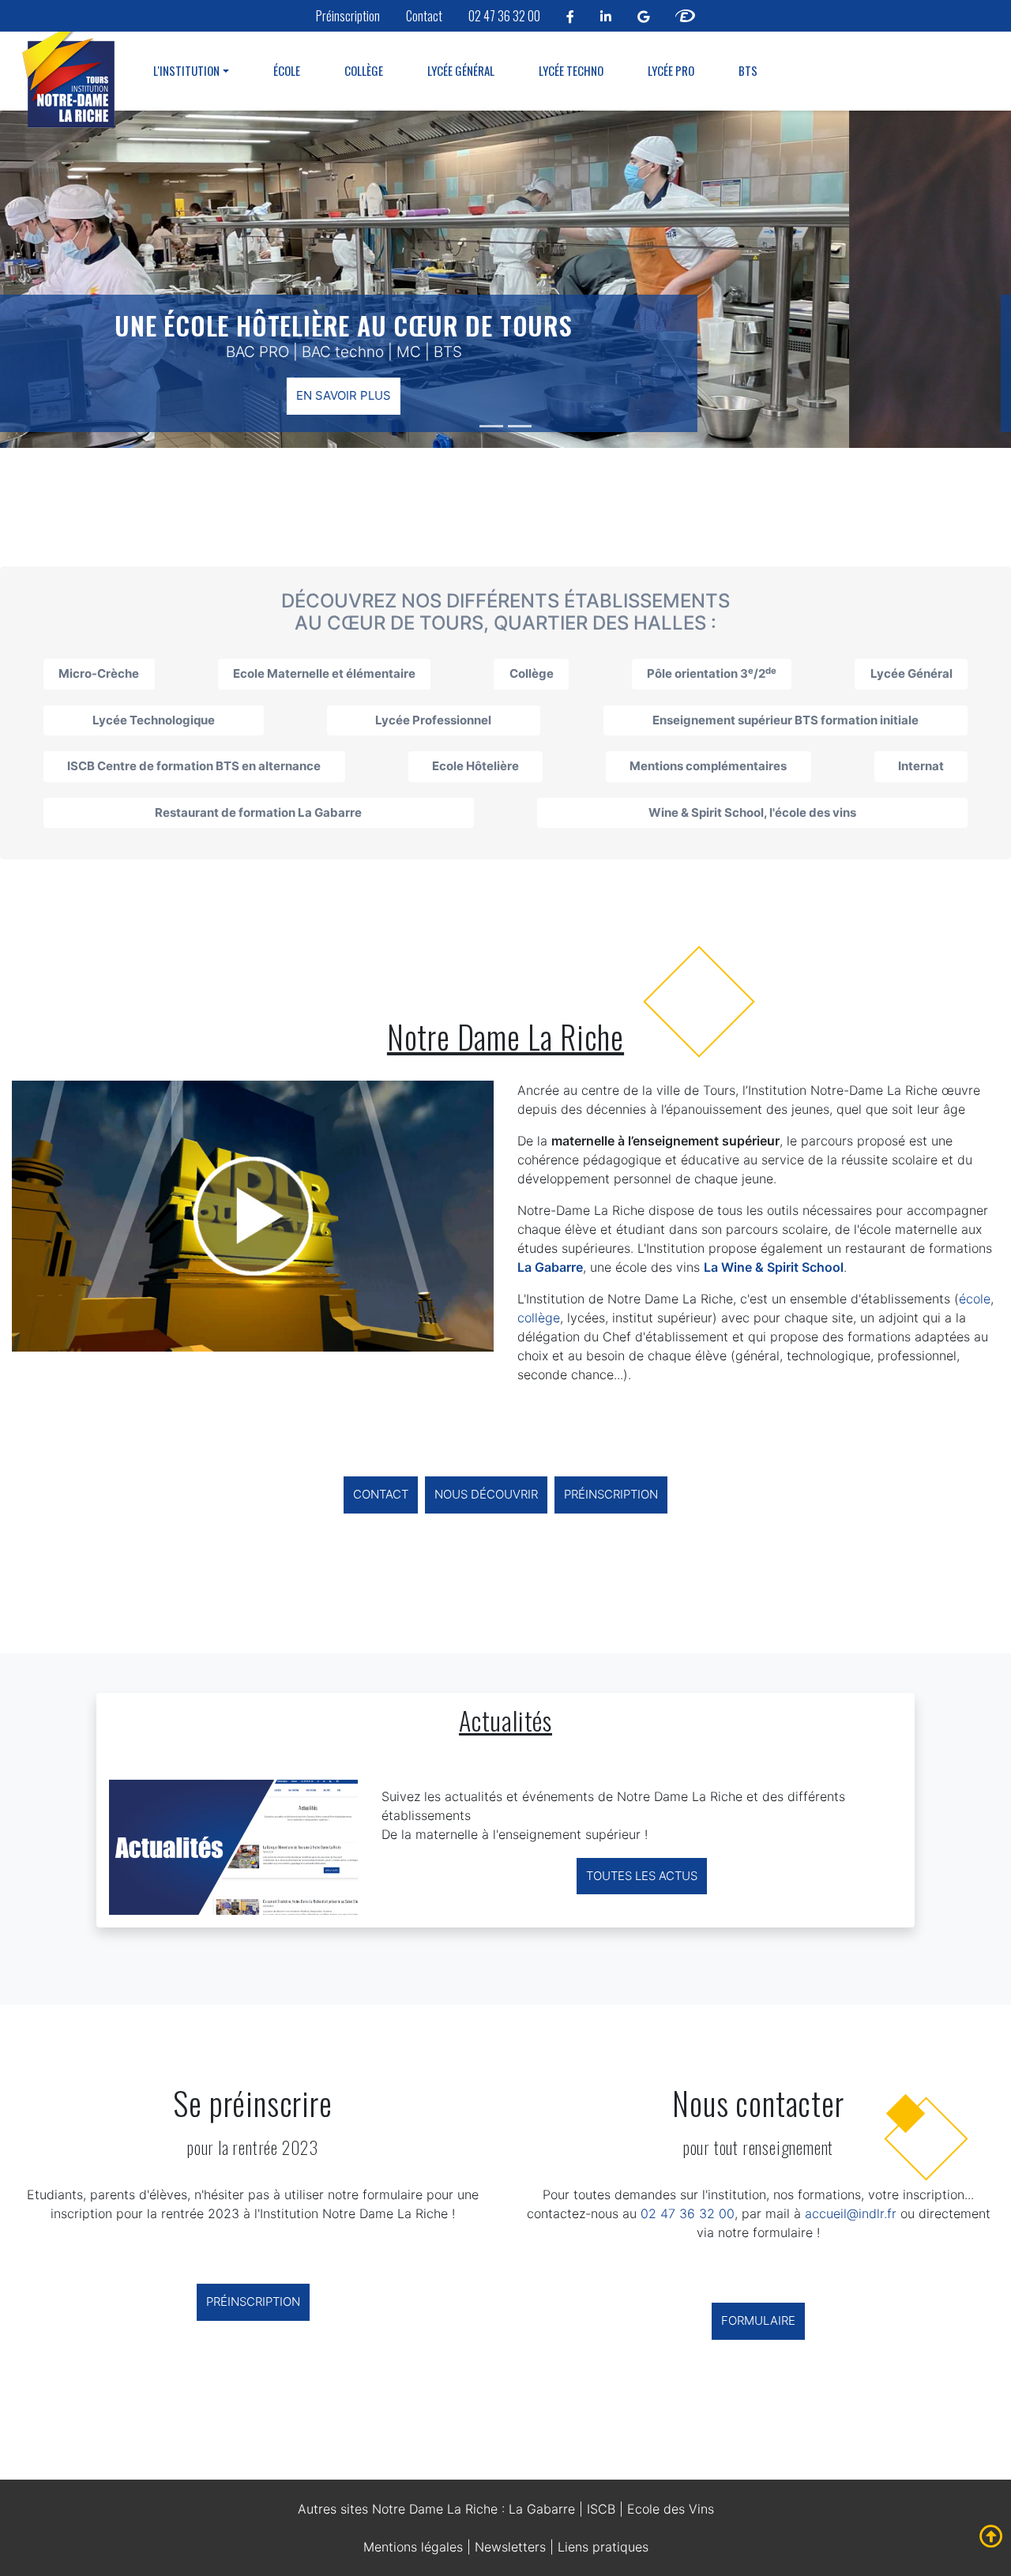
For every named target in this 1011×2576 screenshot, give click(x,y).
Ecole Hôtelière (475, 766)
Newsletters (510, 2547)
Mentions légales (413, 2547)
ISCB (601, 2509)
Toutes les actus (642, 1876)
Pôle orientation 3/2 (712, 673)
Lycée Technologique (154, 720)
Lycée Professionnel (433, 720)
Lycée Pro (671, 70)
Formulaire (758, 2320)
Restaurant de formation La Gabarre (258, 812)
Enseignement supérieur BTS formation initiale (785, 720)
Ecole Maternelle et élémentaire (324, 673)
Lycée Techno (571, 70)
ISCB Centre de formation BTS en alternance (194, 766)
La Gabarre (542, 2509)
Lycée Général (461, 70)
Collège (364, 70)
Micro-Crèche (99, 673)
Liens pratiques (603, 2547)
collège (539, 1318)
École (287, 70)
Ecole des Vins (671, 2509)
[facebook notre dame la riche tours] (570, 16)
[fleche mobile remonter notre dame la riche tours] (991, 2537)
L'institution (186, 70)
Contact (424, 16)
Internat (921, 766)
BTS (748, 70)
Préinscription (348, 16)
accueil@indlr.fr (851, 2213)
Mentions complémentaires (708, 766)
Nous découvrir (486, 1494)
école (975, 1299)
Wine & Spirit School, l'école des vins (752, 812)
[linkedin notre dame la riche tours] (606, 16)
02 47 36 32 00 (504, 16)
